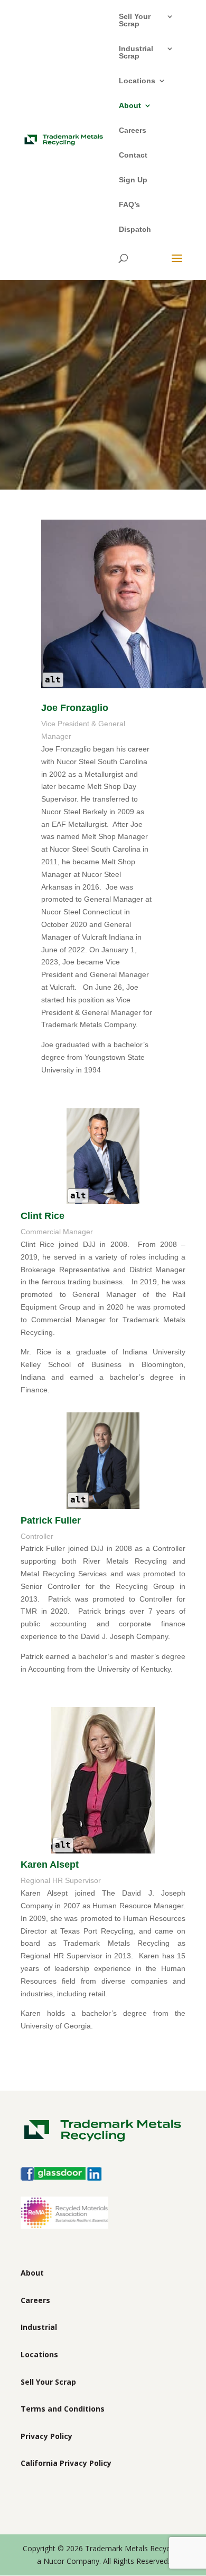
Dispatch (135, 230)
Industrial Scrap (136, 52)
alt (53, 680)
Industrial (39, 2327)
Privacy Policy (46, 2436)
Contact (133, 155)
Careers (133, 130)
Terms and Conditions (63, 2409)
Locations (137, 81)
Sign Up (133, 180)
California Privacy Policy (66, 2463)
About (130, 106)
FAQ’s (129, 205)
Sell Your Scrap (135, 20)
